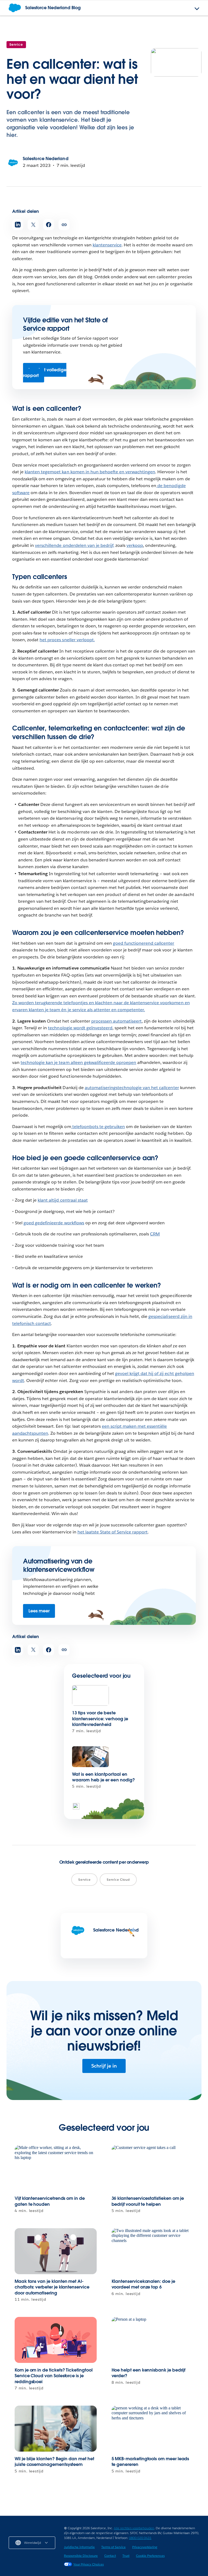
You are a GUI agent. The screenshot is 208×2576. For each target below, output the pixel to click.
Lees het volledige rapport (45, 373)
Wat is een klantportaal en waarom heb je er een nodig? (103, 1777)
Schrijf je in (104, 2066)
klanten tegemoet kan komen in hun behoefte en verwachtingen (90, 472)
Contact (110, 2556)
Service (16, 44)
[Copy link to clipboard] (64, 225)
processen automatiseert (116, 1021)
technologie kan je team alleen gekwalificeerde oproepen (78, 1062)
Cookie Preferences (150, 2556)
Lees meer (39, 1611)
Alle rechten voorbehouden (134, 2528)
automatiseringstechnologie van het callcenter (132, 1088)
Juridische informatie (79, 2547)
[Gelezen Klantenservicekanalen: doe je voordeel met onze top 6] (153, 2251)
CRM (155, 1234)
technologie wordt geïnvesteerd (80, 1028)
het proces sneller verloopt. (67, 640)
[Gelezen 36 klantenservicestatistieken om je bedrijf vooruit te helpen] (153, 2168)
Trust (126, 2556)
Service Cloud (118, 1879)
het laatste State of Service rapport (113, 1532)
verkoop (135, 545)
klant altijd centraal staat (63, 1200)
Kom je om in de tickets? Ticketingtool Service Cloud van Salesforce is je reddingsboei (54, 2376)
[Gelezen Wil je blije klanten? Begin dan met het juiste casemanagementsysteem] (56, 2429)
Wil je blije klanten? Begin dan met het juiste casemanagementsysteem (54, 2462)
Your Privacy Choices (89, 2564)
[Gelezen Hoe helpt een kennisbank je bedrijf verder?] (153, 2340)
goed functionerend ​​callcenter (144, 943)
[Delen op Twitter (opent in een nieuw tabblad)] (33, 225)
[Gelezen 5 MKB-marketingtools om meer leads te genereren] (153, 2429)
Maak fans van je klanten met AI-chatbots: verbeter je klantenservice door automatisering (52, 2287)
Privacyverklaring (145, 2547)
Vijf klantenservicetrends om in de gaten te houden (50, 2201)
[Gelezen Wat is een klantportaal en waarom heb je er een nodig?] (90, 1757)
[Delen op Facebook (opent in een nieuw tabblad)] (49, 225)
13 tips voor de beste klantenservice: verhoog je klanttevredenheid (100, 1719)
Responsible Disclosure (81, 2556)
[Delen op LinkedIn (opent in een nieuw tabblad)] (18, 225)
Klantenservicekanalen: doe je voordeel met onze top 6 (143, 2284)
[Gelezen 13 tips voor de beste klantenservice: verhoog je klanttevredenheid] (90, 1696)
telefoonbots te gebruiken (98, 1127)
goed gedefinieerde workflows (54, 1223)
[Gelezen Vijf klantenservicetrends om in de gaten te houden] (56, 2168)
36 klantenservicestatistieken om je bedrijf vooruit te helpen (148, 2201)
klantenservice (107, 245)
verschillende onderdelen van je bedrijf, (75, 545)
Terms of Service (113, 2547)
